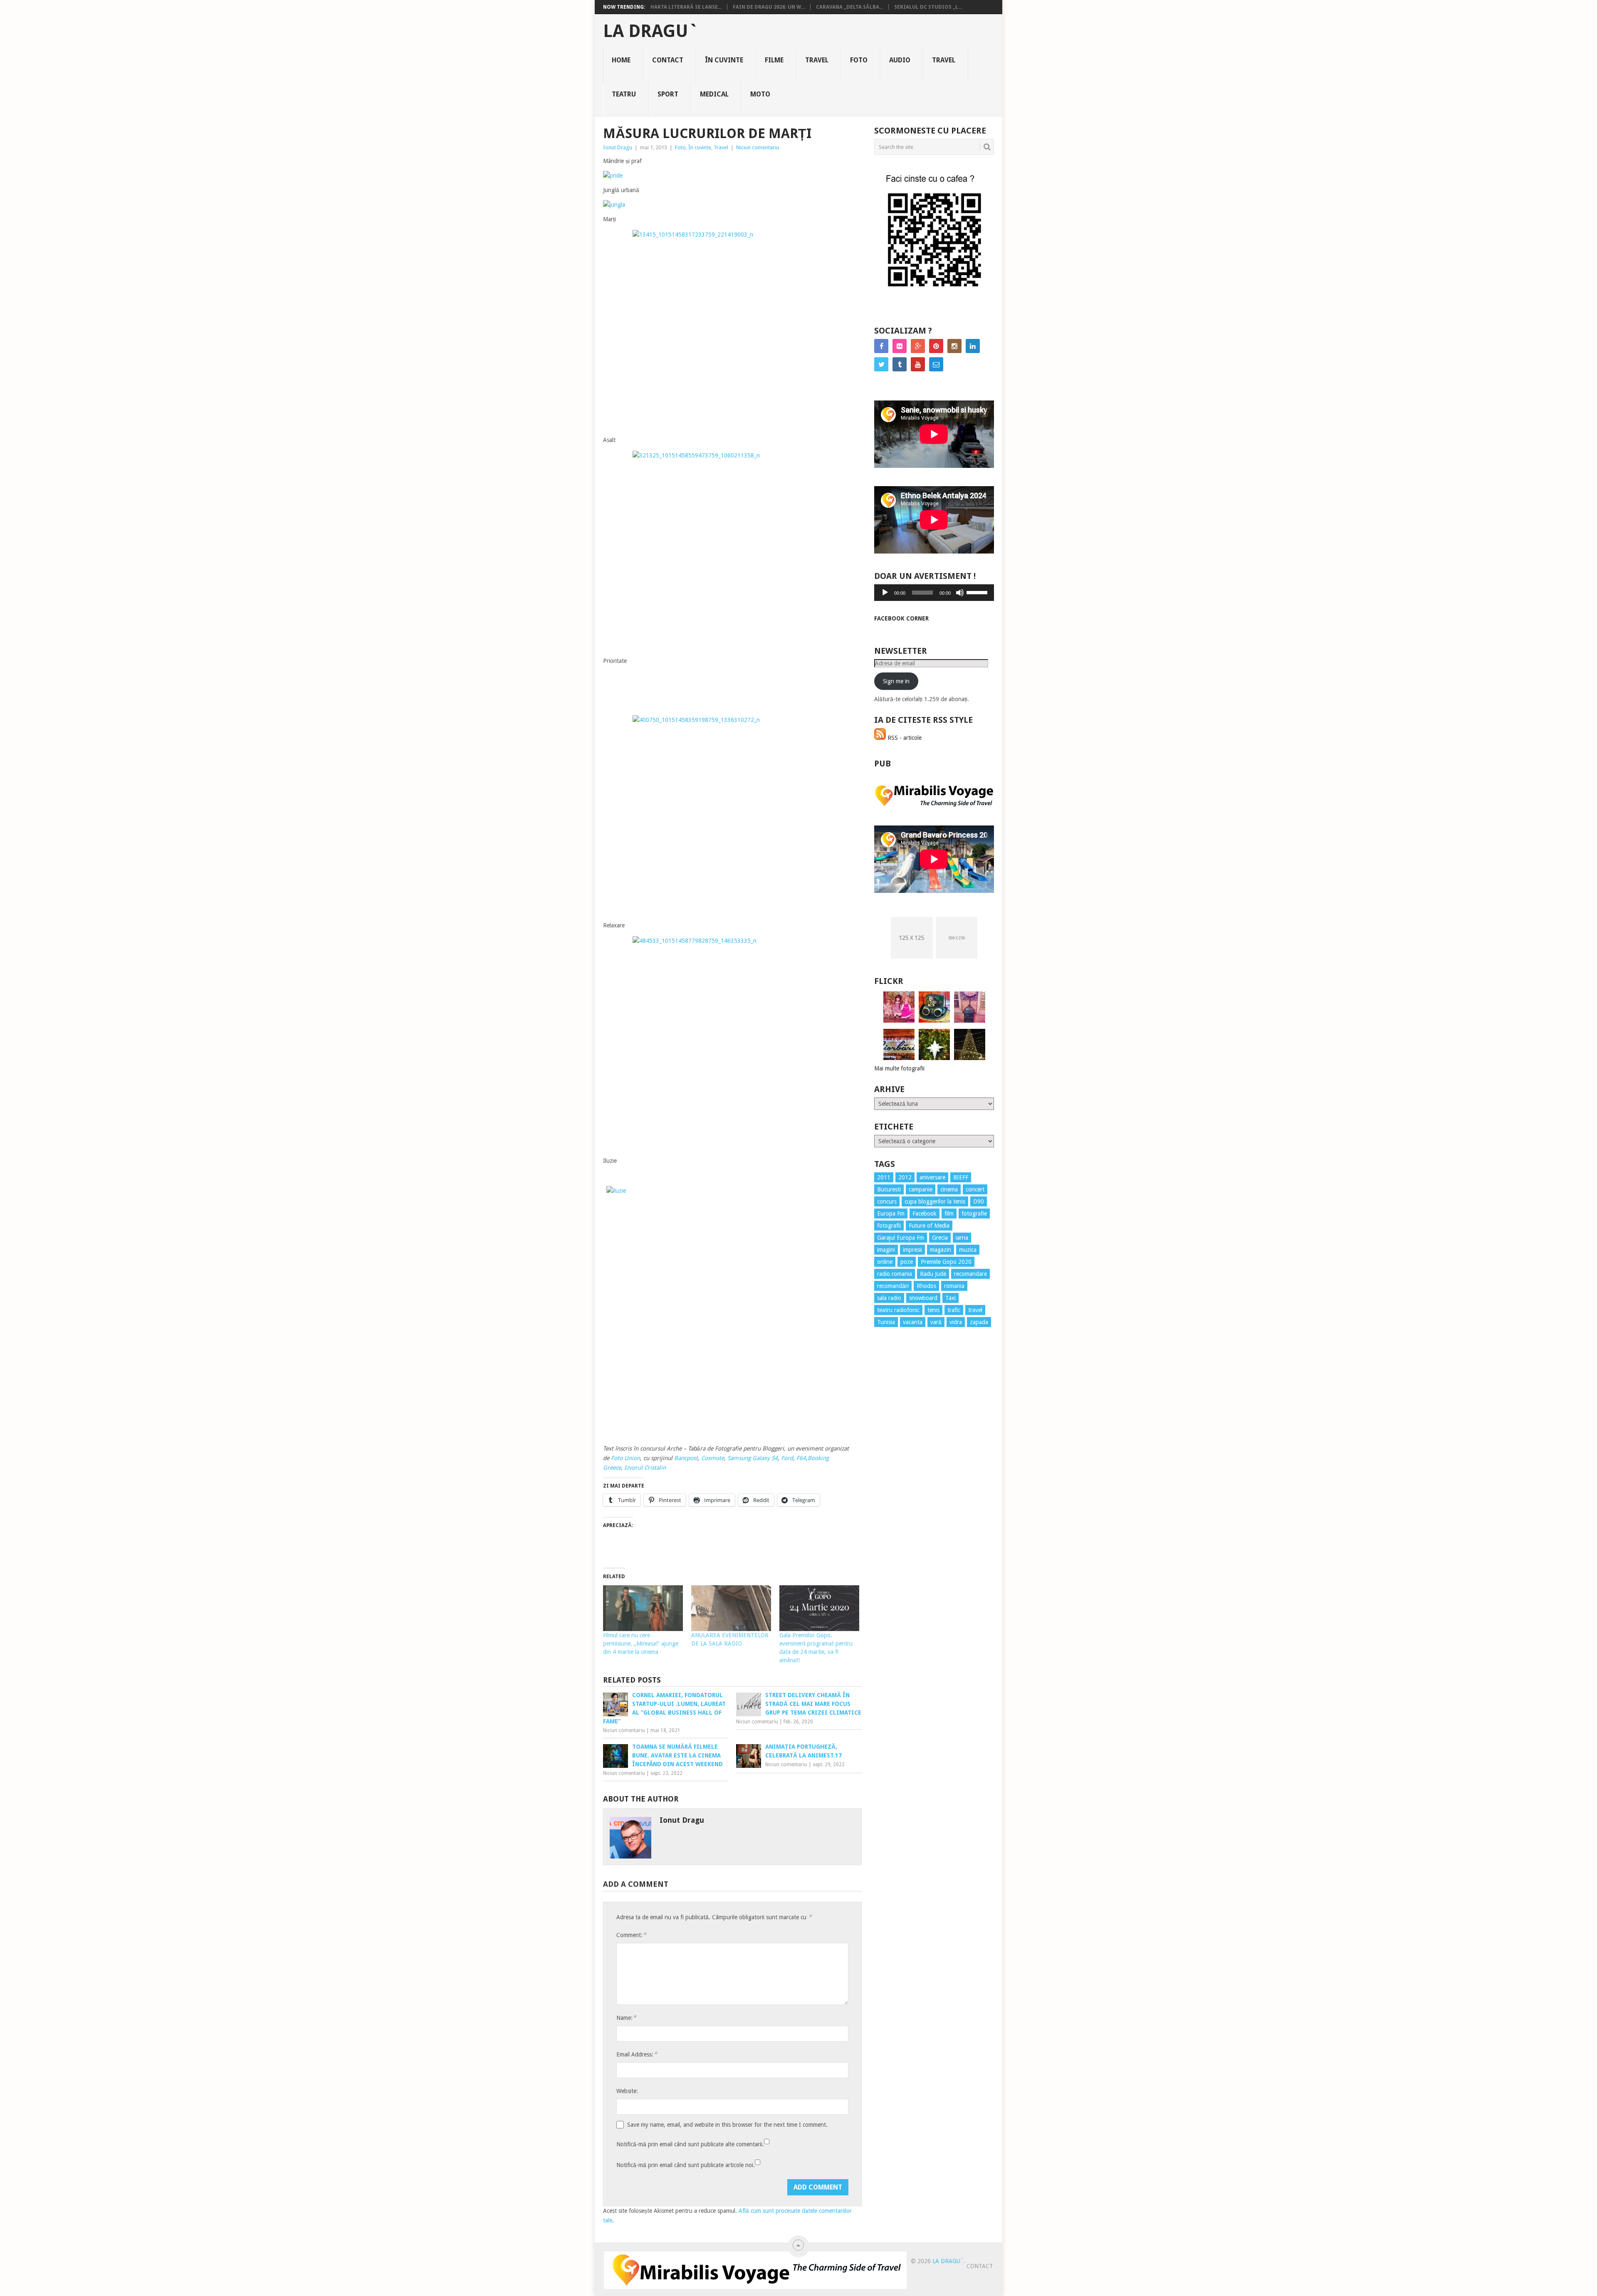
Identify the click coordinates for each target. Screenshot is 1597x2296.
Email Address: (637, 2054)
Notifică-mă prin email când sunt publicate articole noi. (686, 2165)
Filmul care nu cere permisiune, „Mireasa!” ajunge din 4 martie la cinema (641, 1644)
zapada (979, 1322)
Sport (668, 94)
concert (975, 1189)
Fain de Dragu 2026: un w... (769, 7)
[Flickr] (900, 346)
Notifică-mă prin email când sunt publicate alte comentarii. (690, 2144)
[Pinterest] (936, 346)
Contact (668, 60)
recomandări (893, 1286)
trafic (954, 1310)
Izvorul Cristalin (645, 1468)
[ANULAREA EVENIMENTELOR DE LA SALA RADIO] (731, 1608)
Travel (817, 60)
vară (936, 1322)
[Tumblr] (900, 364)
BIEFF (961, 1177)
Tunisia (886, 1322)
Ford (787, 1458)
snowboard (923, 1298)
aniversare (932, 1177)
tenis (933, 1310)
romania (954, 1286)
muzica (968, 1250)
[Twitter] (881, 364)
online (885, 1262)
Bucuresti (889, 1189)
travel (975, 1310)
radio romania (895, 1274)
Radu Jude (933, 1274)
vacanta (913, 1322)
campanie (921, 1189)
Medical (714, 94)
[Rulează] (885, 593)
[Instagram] (954, 346)
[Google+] (918, 346)
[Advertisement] (907, 1484)
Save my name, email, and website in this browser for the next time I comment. (727, 2125)
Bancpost (686, 1458)
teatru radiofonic (898, 1310)
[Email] (936, 364)
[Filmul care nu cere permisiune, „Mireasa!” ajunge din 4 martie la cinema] (643, 1608)
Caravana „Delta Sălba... (849, 7)
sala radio (889, 1298)
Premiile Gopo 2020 (946, 1262)
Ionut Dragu (618, 147)
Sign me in (896, 681)
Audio (900, 60)
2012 (905, 1177)
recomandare (970, 1274)
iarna (962, 1238)
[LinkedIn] (973, 346)
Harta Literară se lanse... (686, 7)
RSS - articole (904, 738)
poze (907, 1262)
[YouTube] (918, 364)
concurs (887, 1201)
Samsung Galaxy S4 (753, 1458)
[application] (934, 593)
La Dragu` (651, 31)
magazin (941, 1250)
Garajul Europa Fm (901, 1238)
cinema (949, 1189)
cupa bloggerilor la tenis (935, 1201)
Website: (627, 2091)
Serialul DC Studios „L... (928, 7)
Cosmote (713, 1458)
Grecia (940, 1238)
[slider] (978, 592)
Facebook (925, 1213)
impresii (912, 1250)
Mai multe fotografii (899, 1068)
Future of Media (929, 1226)
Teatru (624, 94)
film (949, 1213)
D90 (979, 1201)
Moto (760, 94)
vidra (956, 1322)
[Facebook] (881, 346)
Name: (626, 2018)
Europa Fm (891, 1213)
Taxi (951, 1298)
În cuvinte (724, 60)
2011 (884, 1177)
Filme (774, 60)
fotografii (889, 1226)
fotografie (974, 1213)
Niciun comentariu (758, 147)
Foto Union (625, 1458)
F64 (801, 1458)
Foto (859, 60)
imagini (886, 1250)
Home (621, 60)
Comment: (631, 1935)
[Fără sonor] (960, 593)
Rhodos (926, 1286)
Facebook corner (901, 618)
